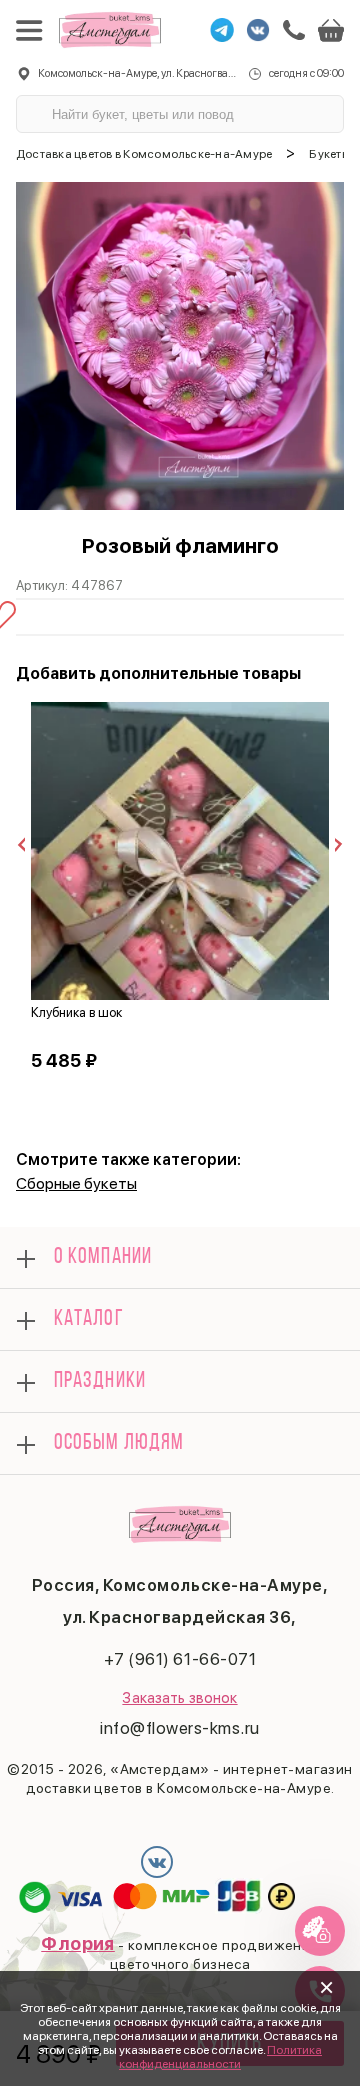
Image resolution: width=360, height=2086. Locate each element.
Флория (78, 1943)
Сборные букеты (76, 1183)
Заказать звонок (179, 1698)
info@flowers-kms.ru (180, 1728)
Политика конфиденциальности (220, 2057)
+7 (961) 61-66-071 (180, 1659)
